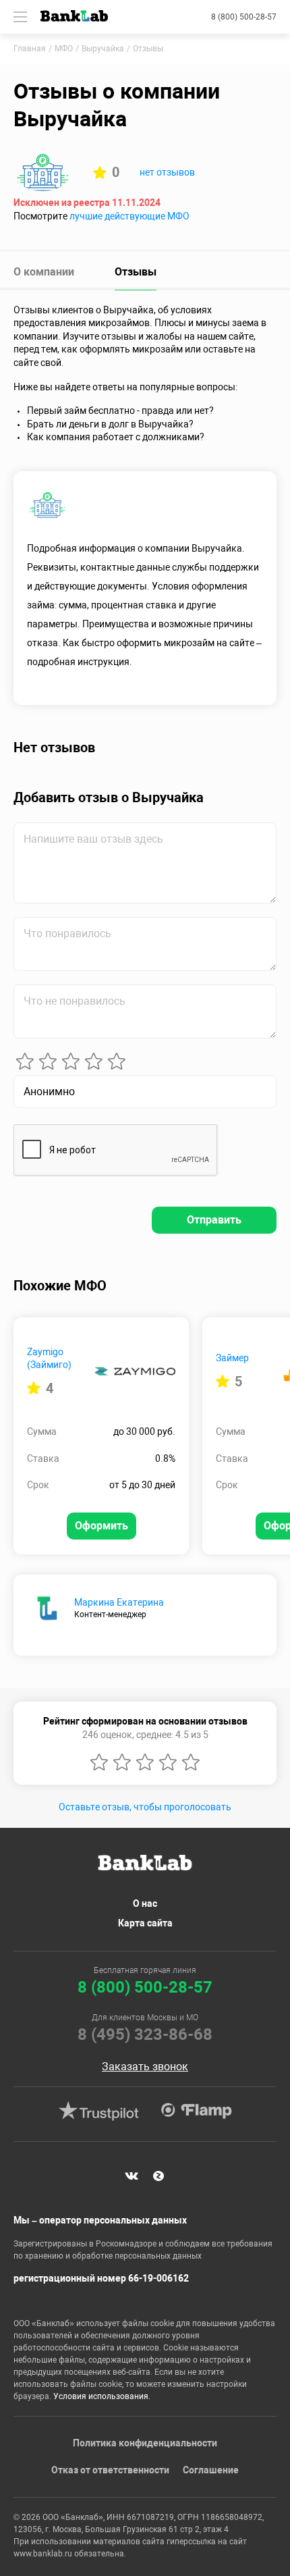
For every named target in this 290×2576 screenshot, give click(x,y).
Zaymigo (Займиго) (49, 1359)
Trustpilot (98, 2111)
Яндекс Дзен (158, 2176)
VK (132, 2176)
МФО (64, 49)
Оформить (101, 1526)
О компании (44, 272)
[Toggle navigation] (20, 17)
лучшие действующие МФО (129, 216)
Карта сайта (145, 1923)
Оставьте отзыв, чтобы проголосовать (145, 1807)
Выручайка (103, 49)
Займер (232, 1358)
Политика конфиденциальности (145, 2443)
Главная (30, 49)
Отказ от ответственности (110, 2470)
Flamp (196, 2111)
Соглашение (211, 2470)
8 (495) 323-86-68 (145, 2034)
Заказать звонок (145, 2067)
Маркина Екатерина (119, 1602)
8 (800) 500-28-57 (244, 17)
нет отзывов (167, 172)
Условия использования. (102, 2396)
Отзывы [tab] (136, 272)
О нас (145, 1903)
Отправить (214, 1220)
